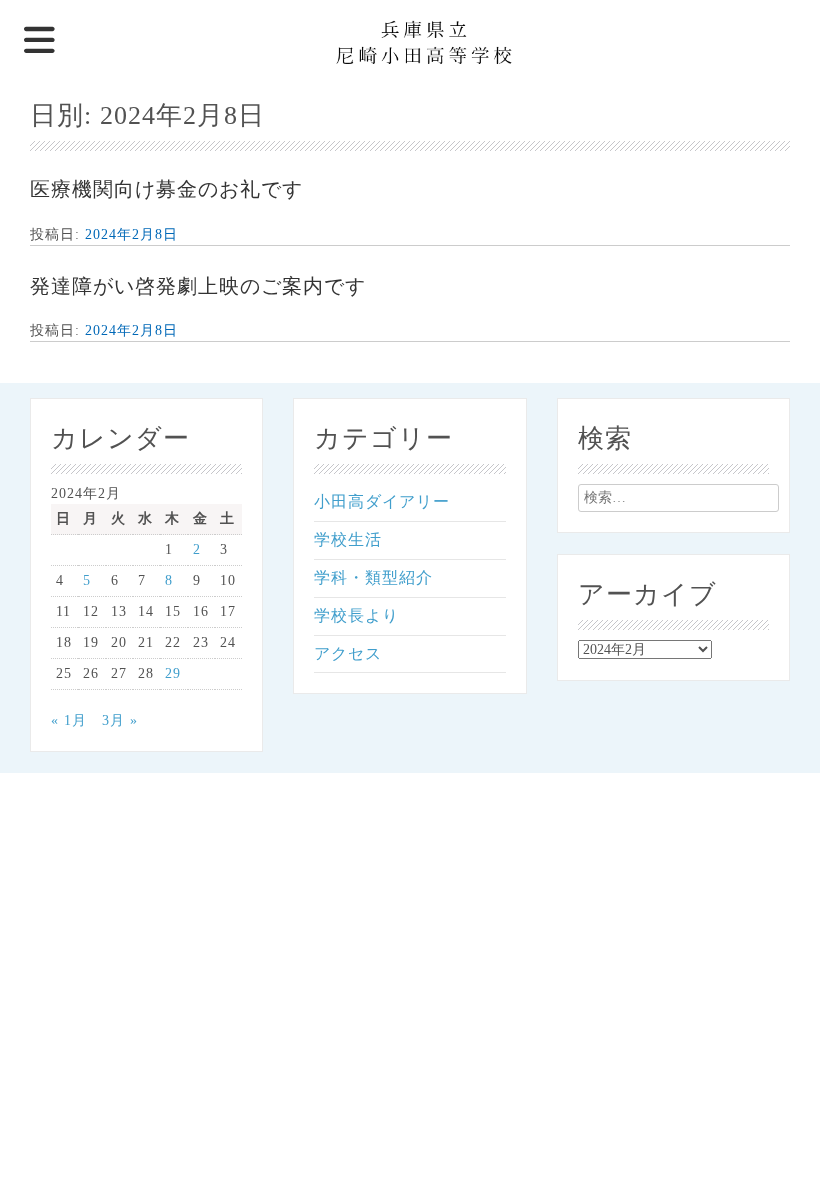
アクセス (348, 653)
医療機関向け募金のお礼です (166, 189)
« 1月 (69, 720)
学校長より (356, 615)
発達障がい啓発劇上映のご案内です (198, 286)
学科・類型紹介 (373, 577)
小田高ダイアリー (382, 501)
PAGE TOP (784, 1126)
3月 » (120, 720)
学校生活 (348, 539)
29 (173, 673)
